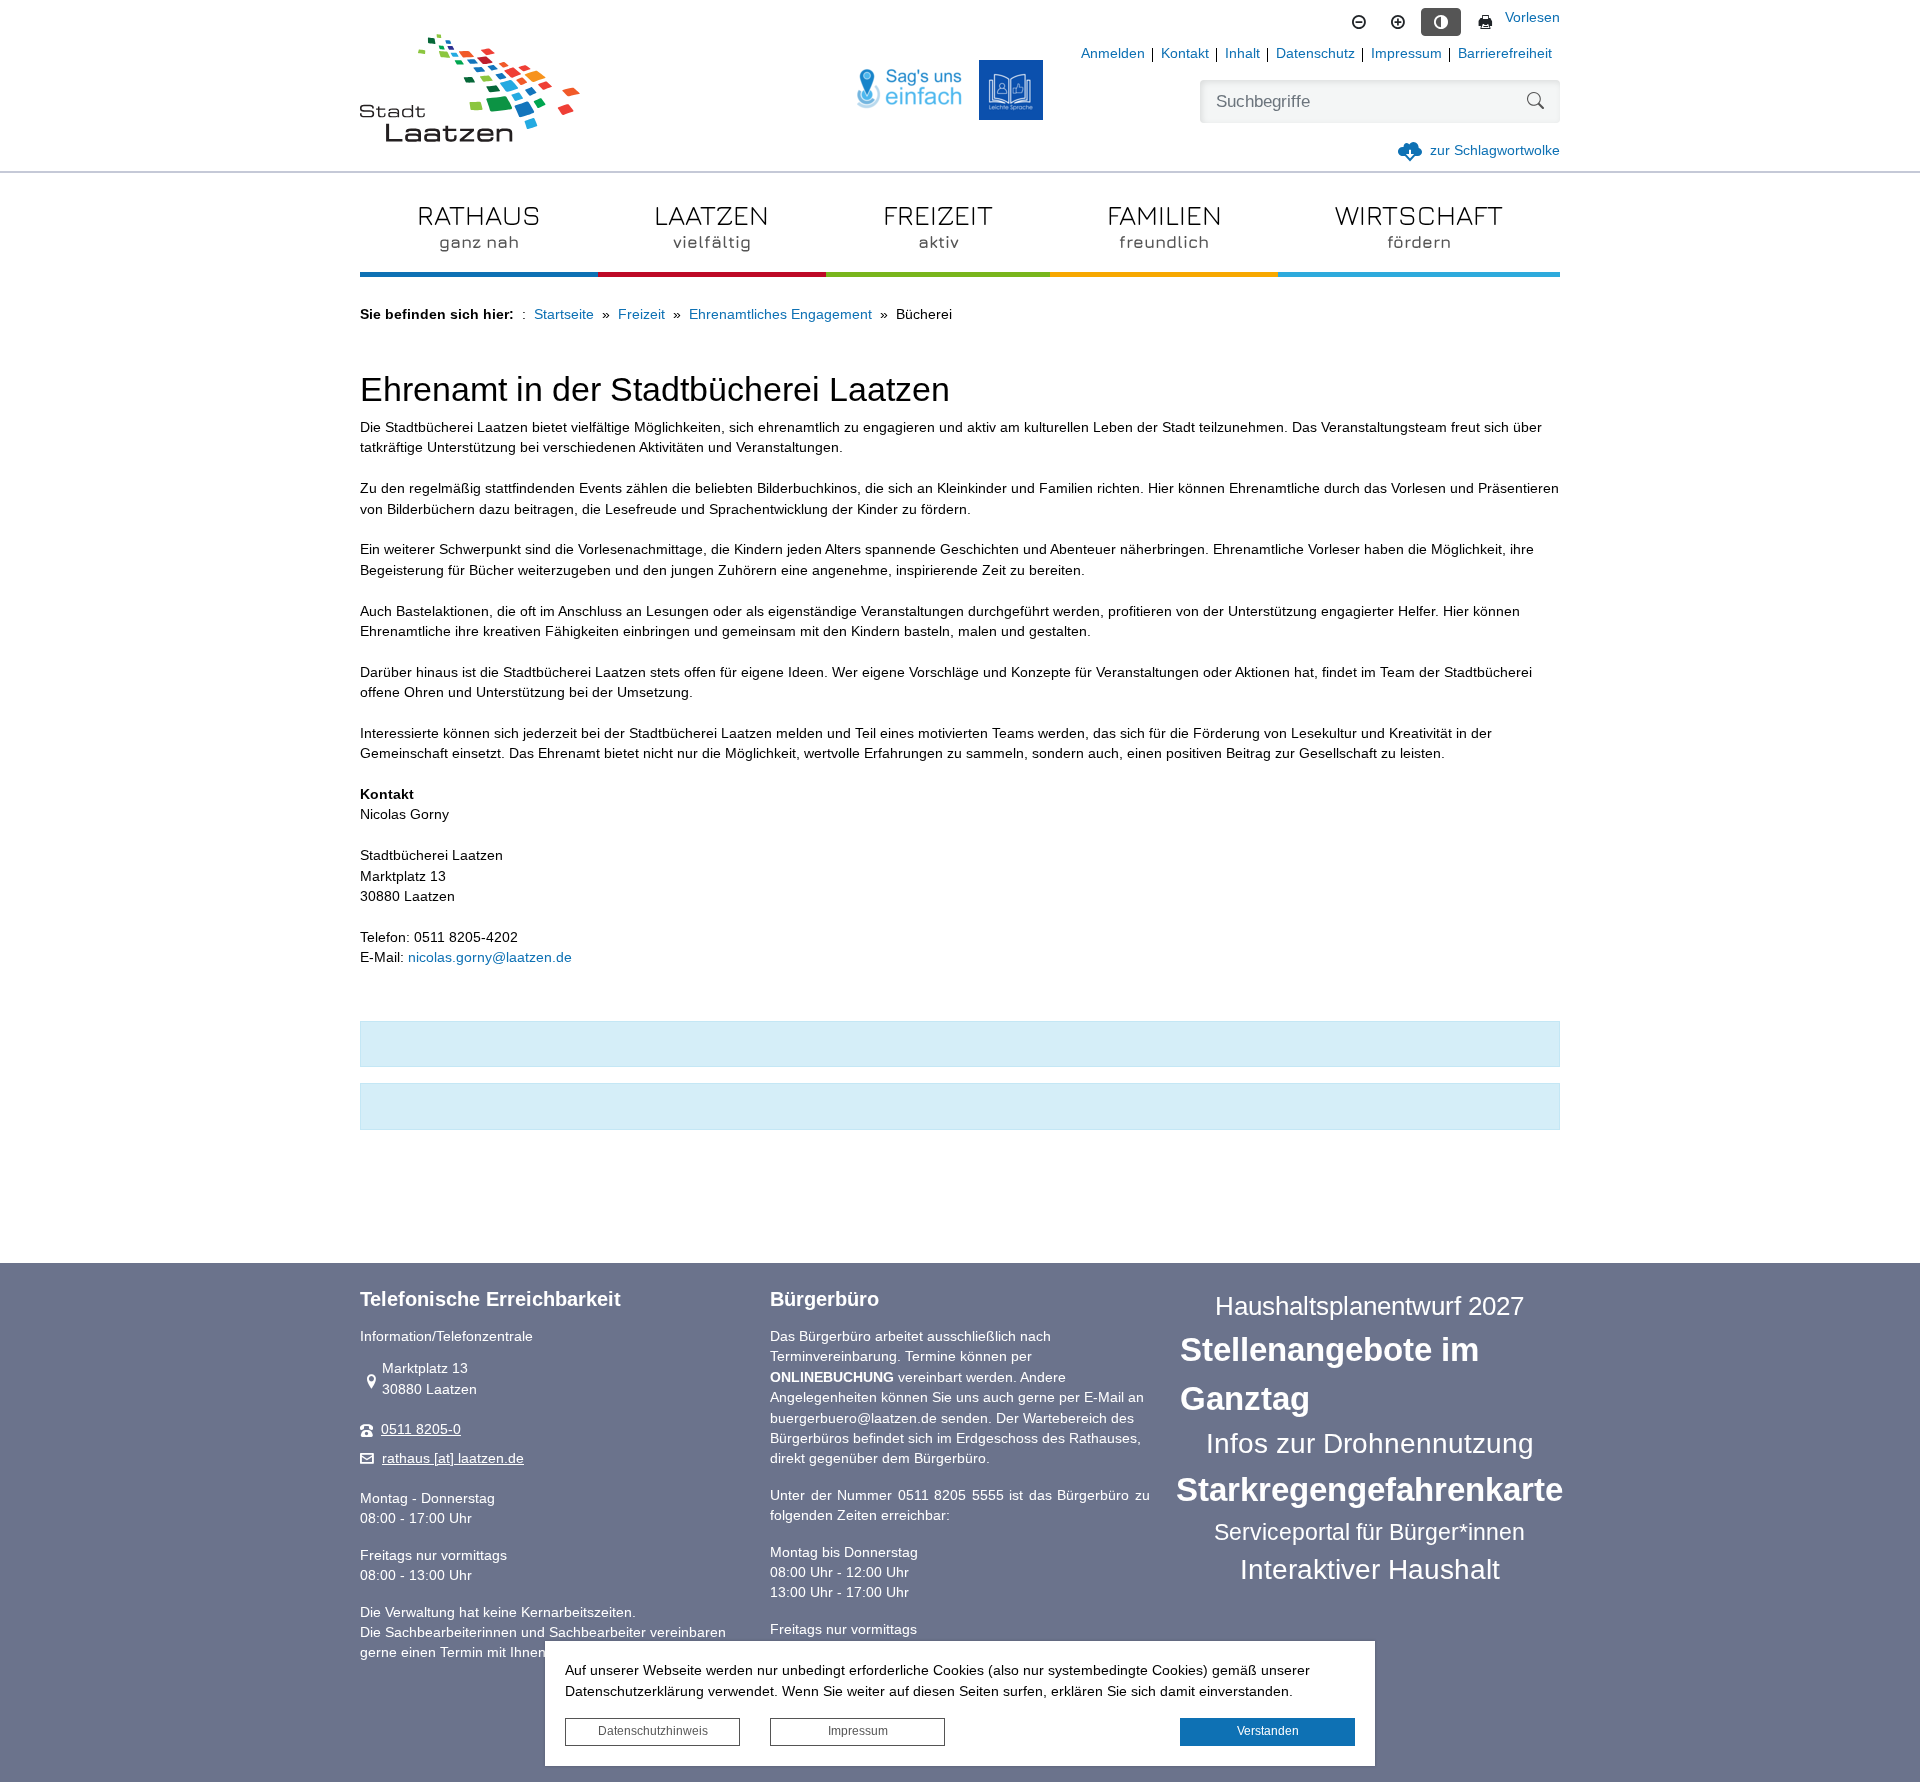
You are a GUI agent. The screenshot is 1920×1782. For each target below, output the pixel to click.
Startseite (564, 314)
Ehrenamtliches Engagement (780, 314)
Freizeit (641, 314)
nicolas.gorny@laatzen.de (490, 957)
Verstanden (1268, 1731)
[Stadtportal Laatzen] (470, 90)
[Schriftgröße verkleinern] (1359, 22)
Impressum (858, 1731)
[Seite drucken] (1485, 22)
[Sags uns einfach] (910, 89)
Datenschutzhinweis (653, 1731)
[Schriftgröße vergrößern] (1398, 22)
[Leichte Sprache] (1011, 90)
